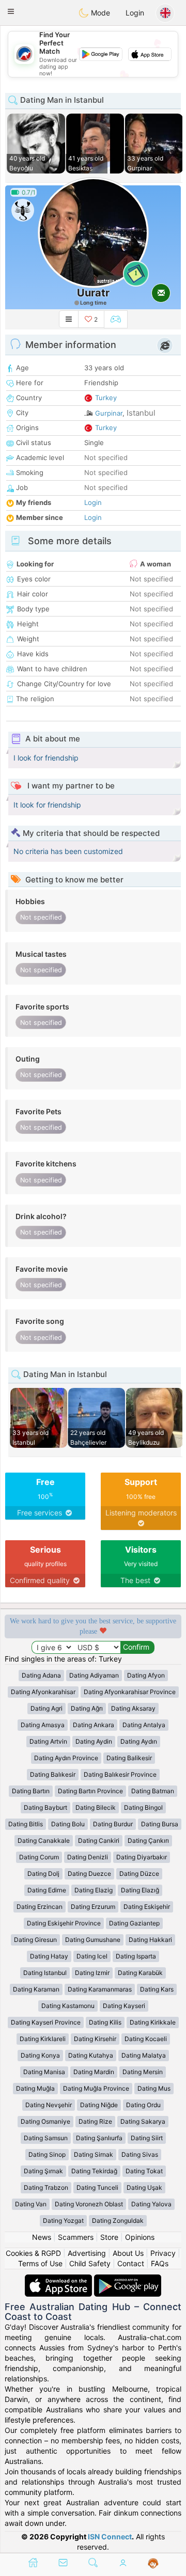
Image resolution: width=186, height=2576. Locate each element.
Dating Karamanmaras (100, 1989)
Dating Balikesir (129, 1758)
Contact (131, 2263)
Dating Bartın (31, 1791)
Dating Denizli (88, 1857)
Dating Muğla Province (96, 2088)
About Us (128, 2253)
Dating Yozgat (63, 2221)
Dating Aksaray (133, 1708)
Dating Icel (92, 1956)
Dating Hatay (49, 1956)
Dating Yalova (151, 2204)
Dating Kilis (105, 2022)
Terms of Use (40, 2263)
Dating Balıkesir (53, 1774)
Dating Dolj (43, 1874)
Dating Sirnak (94, 2154)
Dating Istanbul (45, 1973)
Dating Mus (154, 2088)
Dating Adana (41, 1675)
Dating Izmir (92, 1973)
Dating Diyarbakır (142, 1857)
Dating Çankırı (148, 1840)
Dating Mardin (94, 2072)
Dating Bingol (143, 1807)
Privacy (163, 2253)
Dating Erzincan (40, 1907)
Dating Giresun (35, 1940)
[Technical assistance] (153, 2564)
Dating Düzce (139, 1874)
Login (135, 13)
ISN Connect (110, 2537)
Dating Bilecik (96, 1807)
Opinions (140, 2237)
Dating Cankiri (99, 1840)
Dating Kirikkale (153, 2022)
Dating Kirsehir (95, 2039)
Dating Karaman (36, 1989)
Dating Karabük (140, 1973)
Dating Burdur (113, 1824)
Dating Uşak (144, 2187)
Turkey (106, 398)
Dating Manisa (44, 2072)
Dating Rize (95, 2121)
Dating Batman (153, 1791)
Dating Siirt (147, 2138)
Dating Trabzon (46, 2187)
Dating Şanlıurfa (99, 2138)
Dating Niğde (99, 2105)
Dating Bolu (68, 1824)
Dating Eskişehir (147, 1907)
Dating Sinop (47, 2154)
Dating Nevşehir (49, 2105)
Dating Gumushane (93, 1940)
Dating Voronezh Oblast (89, 2204)
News (42, 2237)
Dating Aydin (94, 1741)
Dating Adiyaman (94, 1675)
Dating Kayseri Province (46, 2022)
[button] (11, 11)
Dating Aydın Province (66, 1758)
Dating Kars (157, 1989)
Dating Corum (39, 1857)
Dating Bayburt (45, 1807)
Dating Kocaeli (146, 2039)
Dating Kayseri (124, 2006)
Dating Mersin (143, 2072)
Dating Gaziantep (134, 1923)
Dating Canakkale (44, 1840)
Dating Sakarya (143, 2121)
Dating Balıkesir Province (120, 1774)
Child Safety (90, 2263)
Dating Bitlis (26, 1824)
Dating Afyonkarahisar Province (130, 1692)
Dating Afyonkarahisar (43, 1692)
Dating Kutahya (91, 2055)
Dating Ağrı (87, 1708)
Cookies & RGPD (33, 2253)
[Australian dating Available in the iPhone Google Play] (128, 2279)
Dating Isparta (136, 1956)
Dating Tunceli (97, 2187)
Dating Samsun (46, 2138)
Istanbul (141, 413)
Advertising (87, 2253)
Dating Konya (40, 2055)
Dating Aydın (139, 1741)
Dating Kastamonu (68, 2006)
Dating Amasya (43, 1725)
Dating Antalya (144, 1725)
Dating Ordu (143, 2105)
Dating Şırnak (43, 2171)
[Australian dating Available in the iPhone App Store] (59, 2279)
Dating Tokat (144, 2171)
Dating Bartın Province (90, 1791)
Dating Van (31, 2204)
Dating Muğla (35, 2088)
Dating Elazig (94, 1890)
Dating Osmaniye (45, 2121)
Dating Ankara (94, 1725)
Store (109, 2237)
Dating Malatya (144, 2055)
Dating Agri (47, 1708)
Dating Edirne (47, 1890)
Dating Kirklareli (43, 2039)
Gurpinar (109, 413)
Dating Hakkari (150, 1940)
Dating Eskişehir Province (64, 1923)
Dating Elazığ (140, 1890)
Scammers (76, 2237)
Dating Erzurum (93, 1907)
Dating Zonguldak (118, 2221)
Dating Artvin (48, 1741)
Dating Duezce (89, 1874)
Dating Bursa (160, 1824)
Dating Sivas (140, 2154)
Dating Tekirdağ (94, 2171)
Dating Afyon (146, 1675)
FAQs (160, 2263)
